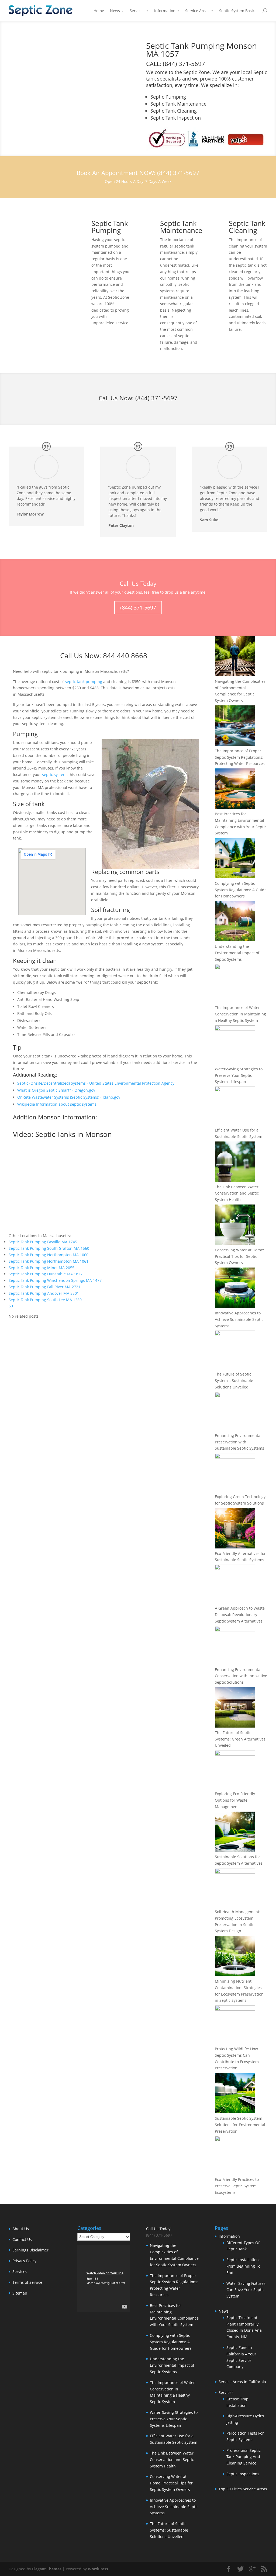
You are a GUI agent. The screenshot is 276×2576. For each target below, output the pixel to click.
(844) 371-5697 (156, 398)
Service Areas (197, 11)
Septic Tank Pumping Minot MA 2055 (42, 1268)
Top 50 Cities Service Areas (243, 2489)
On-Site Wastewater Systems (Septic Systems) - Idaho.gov (69, 1097)
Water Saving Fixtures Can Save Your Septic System (246, 2290)
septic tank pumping (84, 682)
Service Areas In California (242, 2382)
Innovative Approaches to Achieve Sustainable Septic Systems (239, 1319)
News (115, 11)
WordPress (98, 2569)
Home (99, 11)
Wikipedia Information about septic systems (57, 1104)
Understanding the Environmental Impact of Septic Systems (237, 953)
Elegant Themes (47, 2569)
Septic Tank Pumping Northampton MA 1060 (49, 1255)
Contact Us (22, 2239)
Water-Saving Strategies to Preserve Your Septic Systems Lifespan (239, 1075)
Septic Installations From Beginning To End (244, 2266)
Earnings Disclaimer (30, 2250)
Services (137, 11)
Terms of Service (27, 2282)
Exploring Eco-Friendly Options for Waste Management (235, 1800)
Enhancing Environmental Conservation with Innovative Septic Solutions (241, 1676)
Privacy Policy (24, 2261)
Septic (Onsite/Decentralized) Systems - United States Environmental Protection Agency (96, 1083)
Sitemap (20, 2293)
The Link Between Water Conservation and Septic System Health (237, 1193)
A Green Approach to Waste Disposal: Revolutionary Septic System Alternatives (240, 1615)
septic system (54, 774)
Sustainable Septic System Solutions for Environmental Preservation (240, 2125)
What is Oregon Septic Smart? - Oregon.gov (56, 1090)
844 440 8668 (125, 656)
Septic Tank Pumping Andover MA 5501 (44, 1293)
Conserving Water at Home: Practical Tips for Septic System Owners (239, 1256)
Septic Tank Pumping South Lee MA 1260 (45, 1300)
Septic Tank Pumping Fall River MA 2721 (44, 1287)
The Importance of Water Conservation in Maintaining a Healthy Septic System (240, 1014)
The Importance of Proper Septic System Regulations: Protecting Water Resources (240, 757)
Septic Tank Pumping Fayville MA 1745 (43, 1242)
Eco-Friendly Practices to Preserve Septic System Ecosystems (237, 2186)
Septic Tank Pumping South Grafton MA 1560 (49, 1248)
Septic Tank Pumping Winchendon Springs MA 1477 (55, 1280)
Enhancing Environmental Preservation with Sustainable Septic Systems (239, 1442)
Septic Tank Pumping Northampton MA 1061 (49, 1261)
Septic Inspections (243, 2474)
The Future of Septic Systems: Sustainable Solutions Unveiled (234, 1381)
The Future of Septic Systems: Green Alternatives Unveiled (240, 1739)
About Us (21, 2229)
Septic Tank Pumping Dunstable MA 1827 (46, 1274)
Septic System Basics (238, 11)
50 (11, 1306)
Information (165, 11)
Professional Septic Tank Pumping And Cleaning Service (244, 2457)
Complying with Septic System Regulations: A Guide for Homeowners (241, 890)
